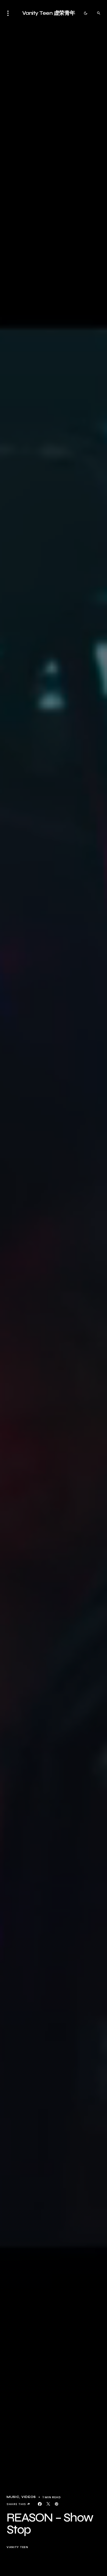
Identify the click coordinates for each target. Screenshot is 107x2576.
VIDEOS (29, 2497)
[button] (10, 13)
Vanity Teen (17, 2547)
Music (13, 2497)
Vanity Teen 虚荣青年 (49, 13)
